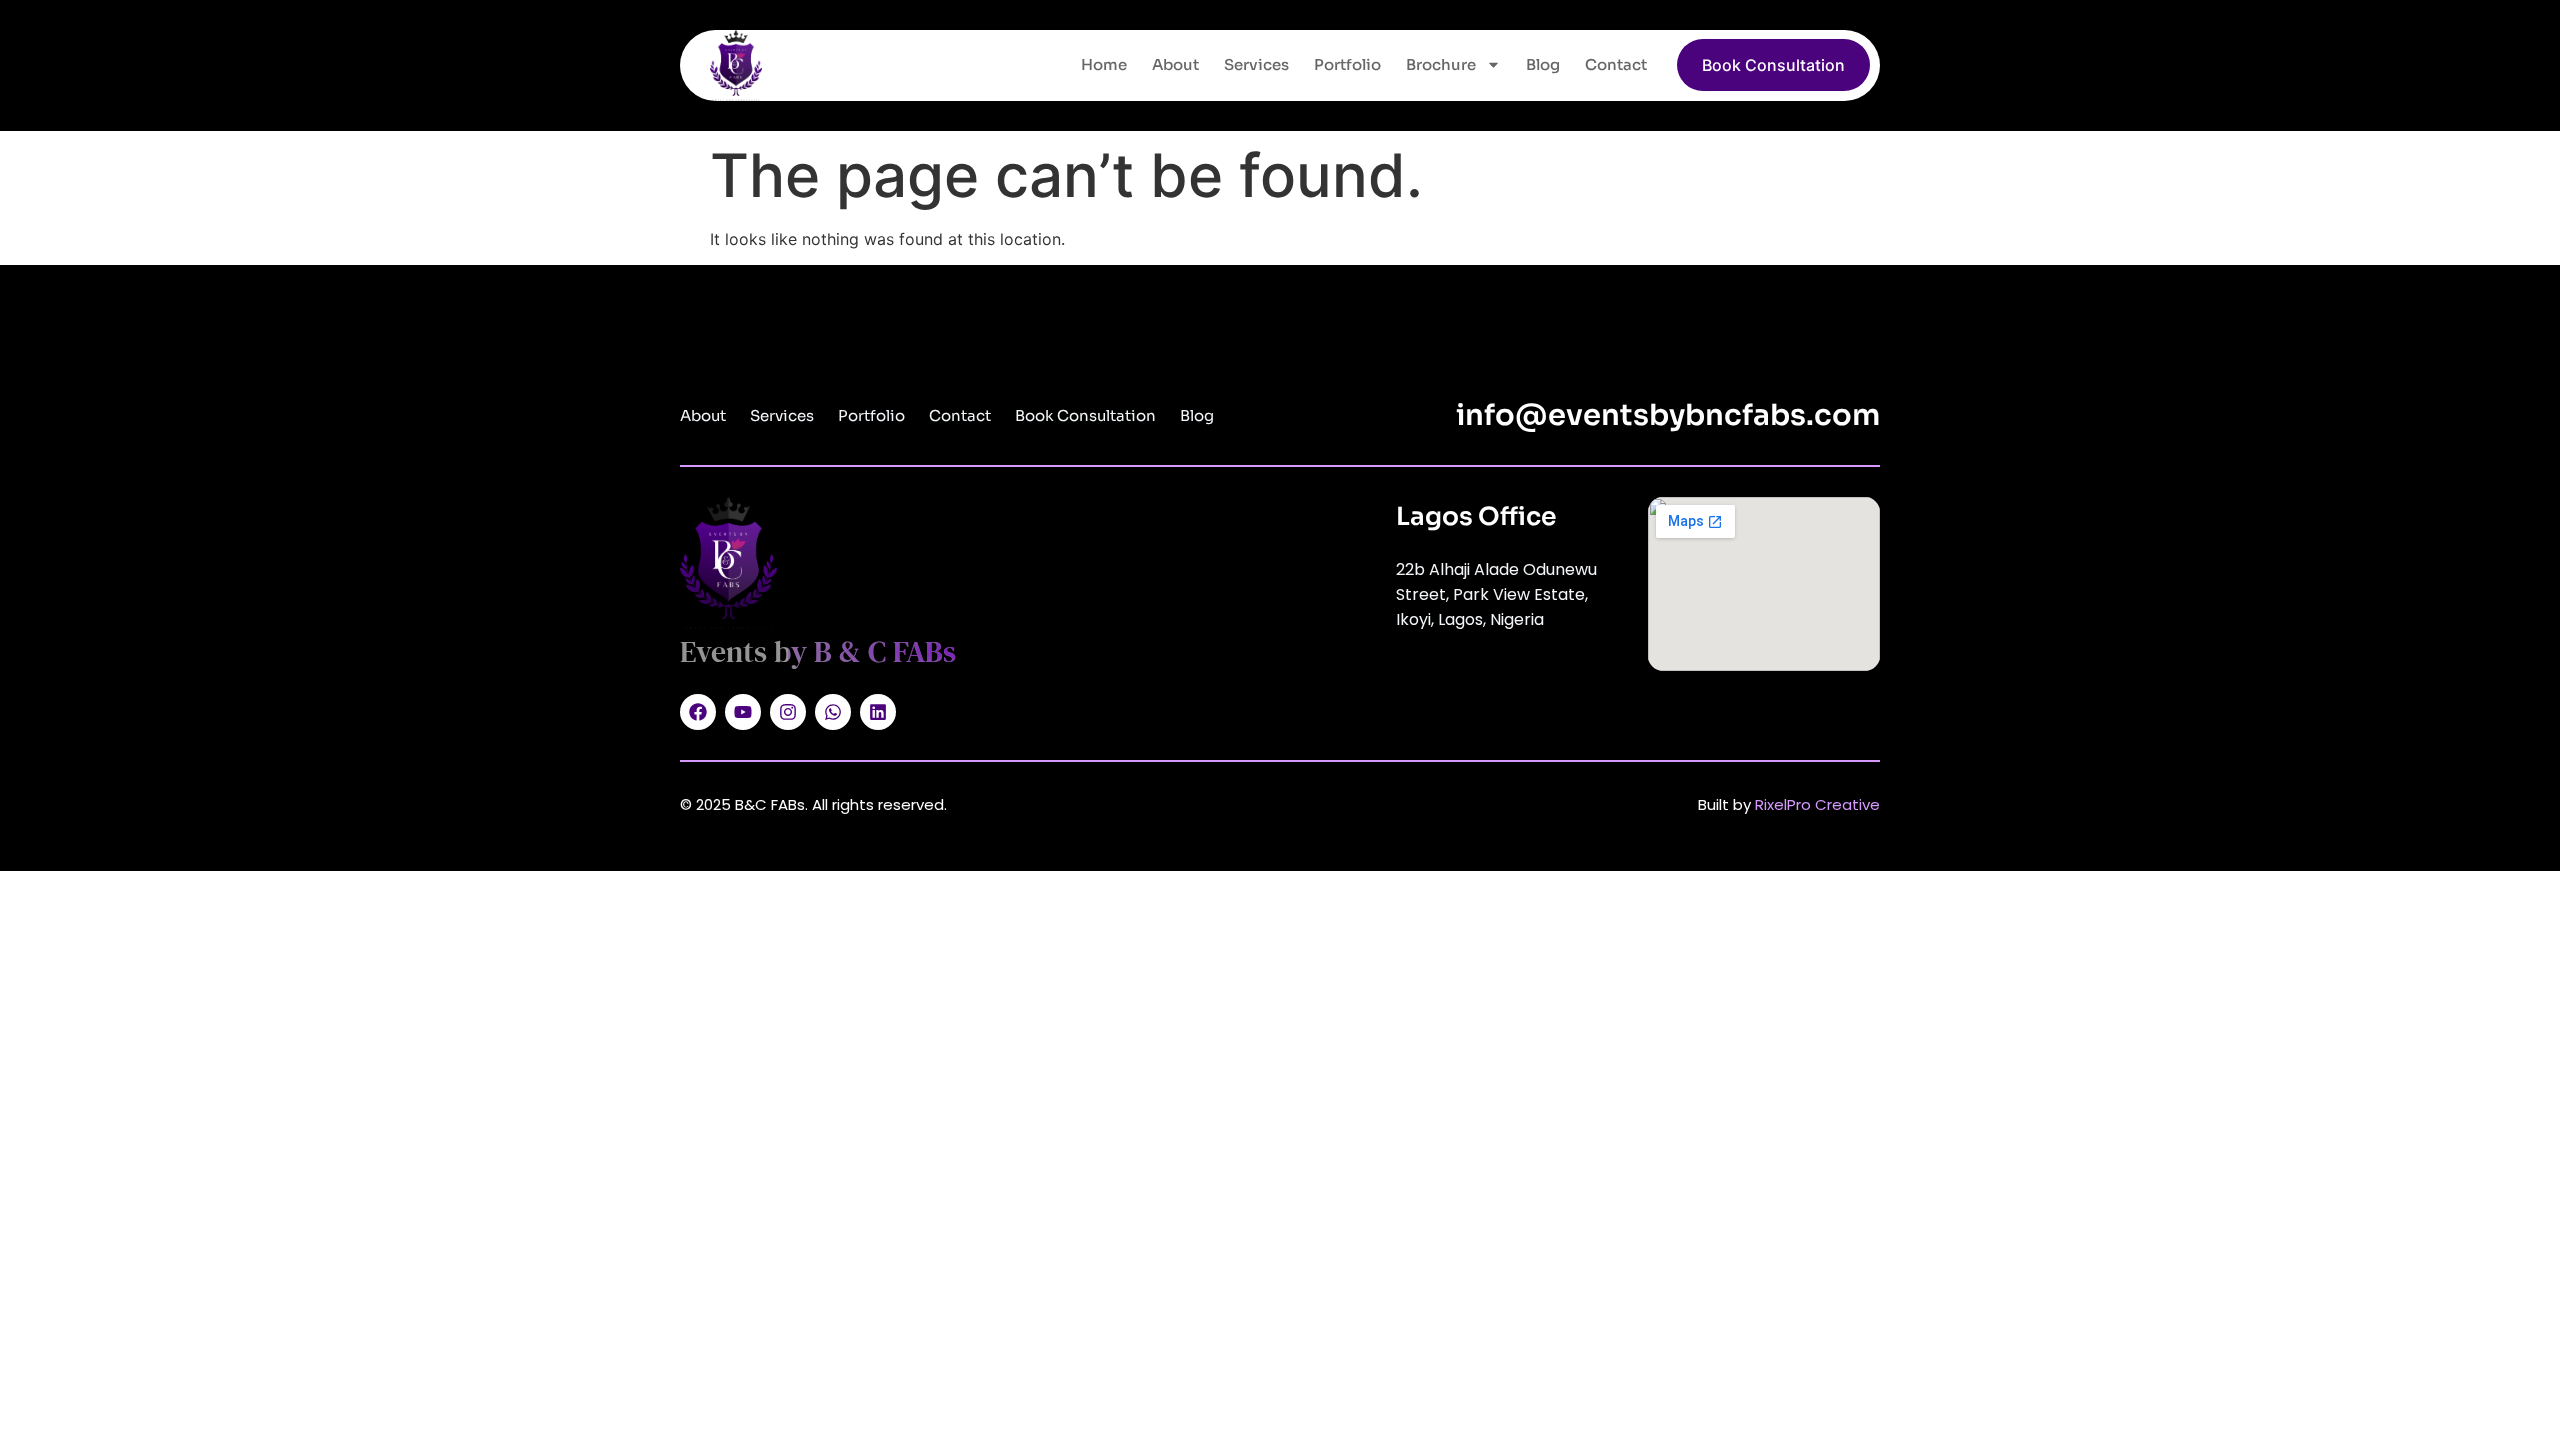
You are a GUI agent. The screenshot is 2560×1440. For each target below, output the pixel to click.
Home (1104, 64)
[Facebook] (698, 712)
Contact (1616, 64)
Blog (1543, 64)
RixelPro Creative (1817, 804)
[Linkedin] (878, 712)
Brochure (1441, 64)
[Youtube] (743, 712)
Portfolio (1347, 64)
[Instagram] (788, 712)
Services (1256, 64)
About (1175, 64)
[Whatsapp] (833, 712)
